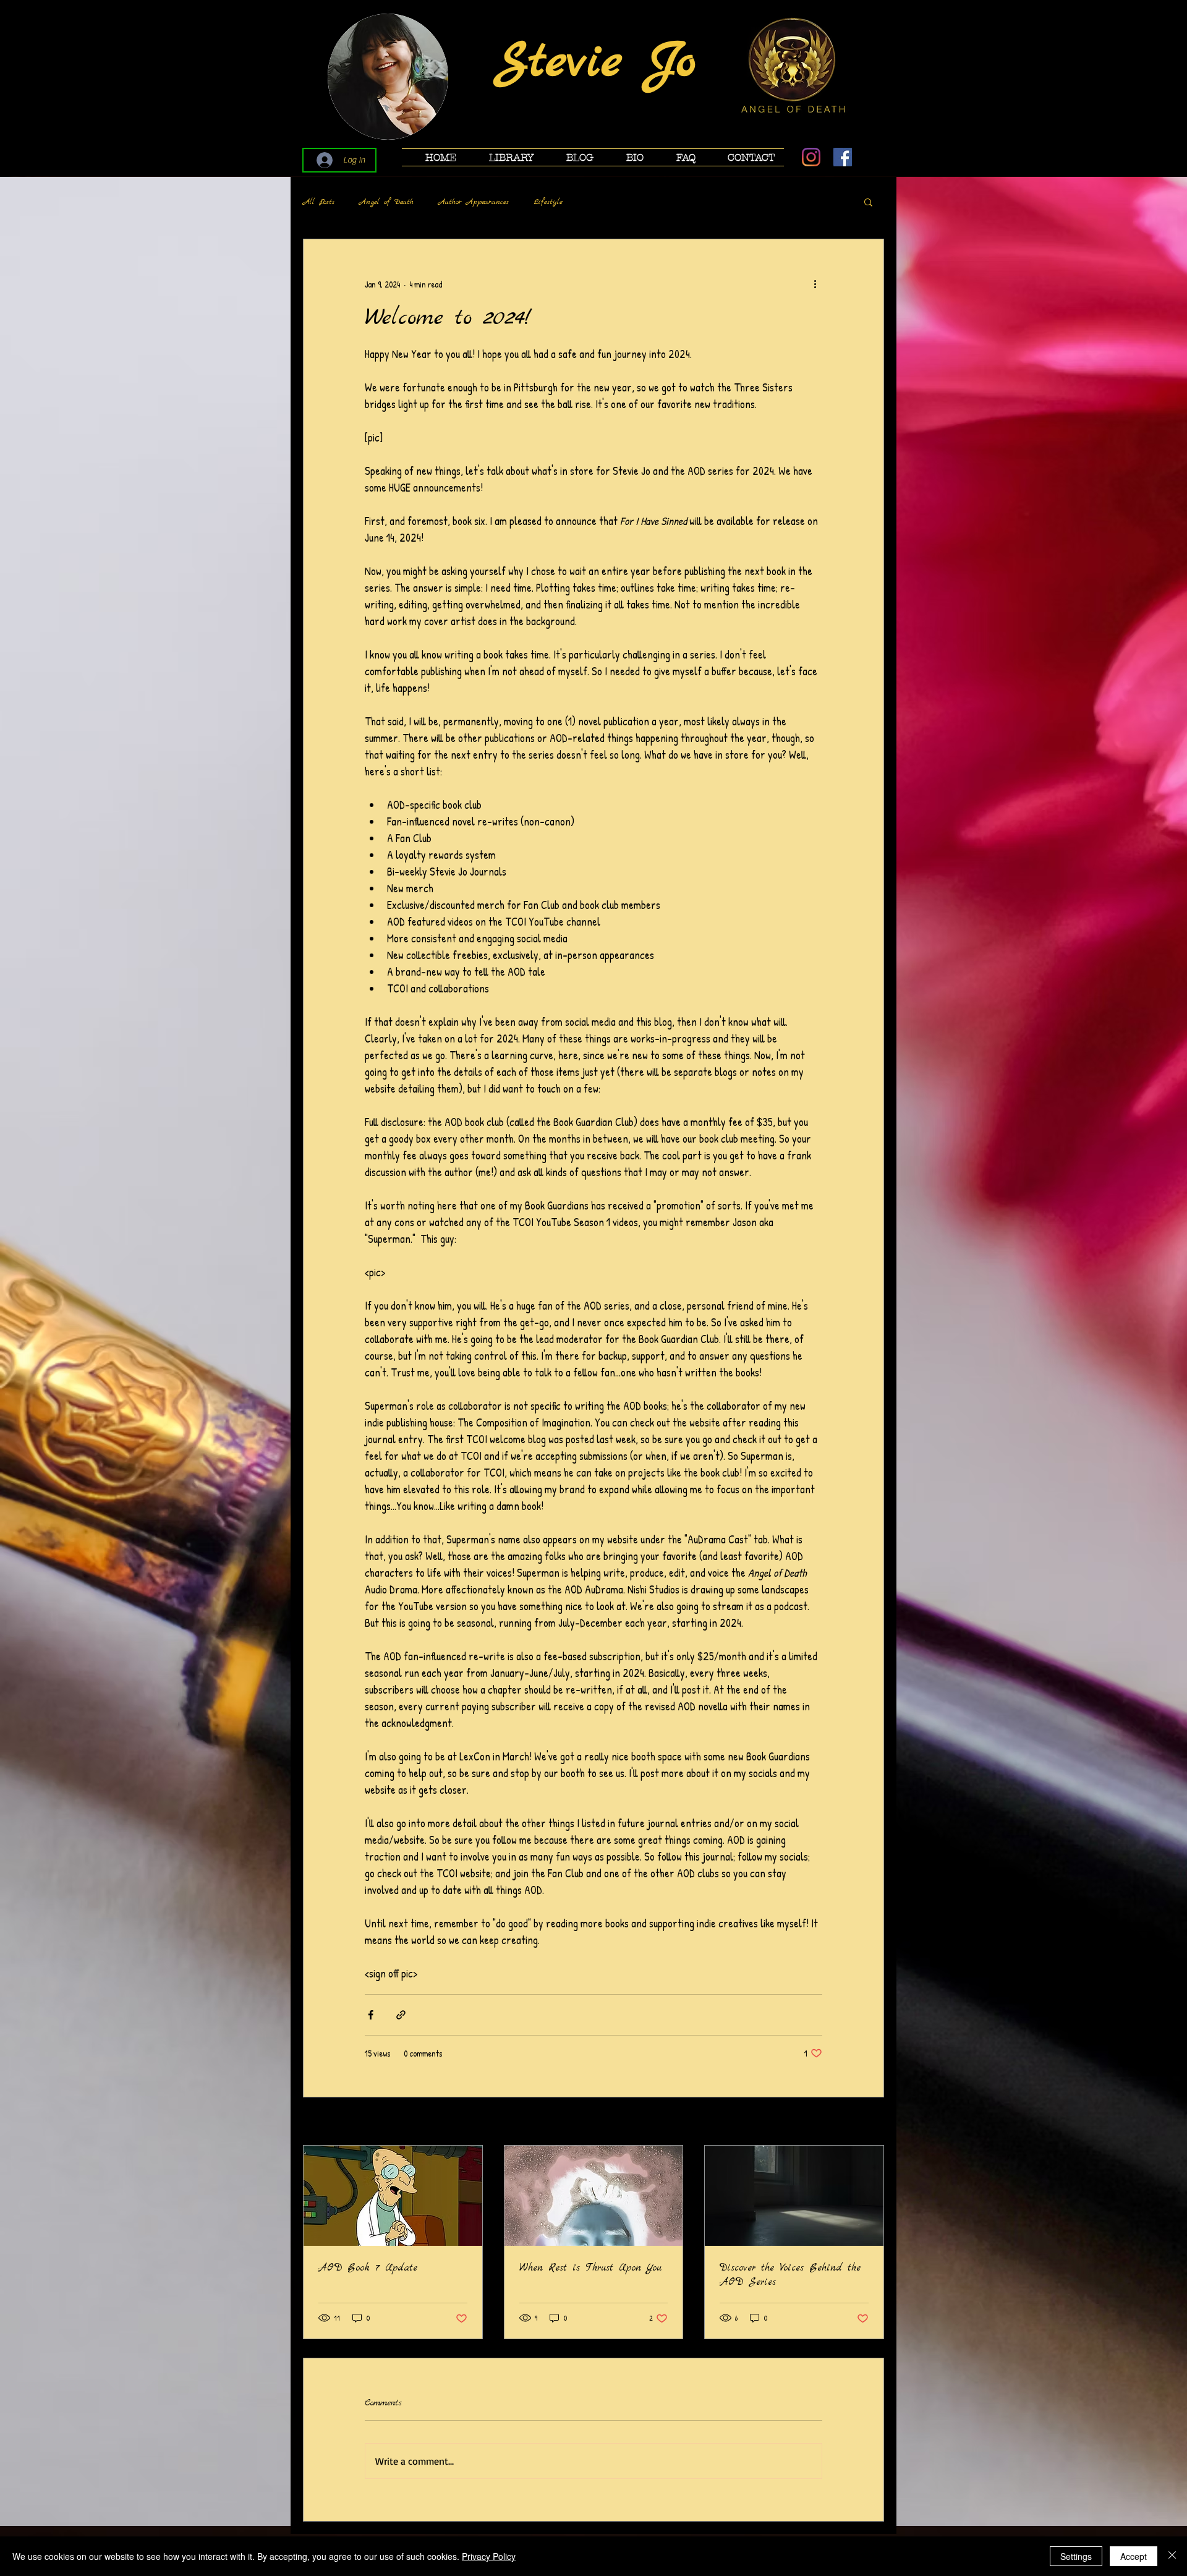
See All (873, 2122)
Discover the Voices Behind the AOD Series (790, 2275)
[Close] (1172, 2556)
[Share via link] (401, 2015)
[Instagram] (811, 157)
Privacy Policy (489, 2556)
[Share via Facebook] (371, 2015)
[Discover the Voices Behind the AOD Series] (794, 2196)
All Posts (319, 202)
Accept (1134, 2556)
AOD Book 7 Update (368, 2268)
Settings (1076, 2556)
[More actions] (815, 284)
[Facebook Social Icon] (843, 157)
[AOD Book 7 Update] (393, 2196)
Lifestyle (548, 202)
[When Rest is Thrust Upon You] (594, 2196)
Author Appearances (474, 202)
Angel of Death (386, 202)
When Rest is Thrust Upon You (590, 2268)
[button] (504, 157)
